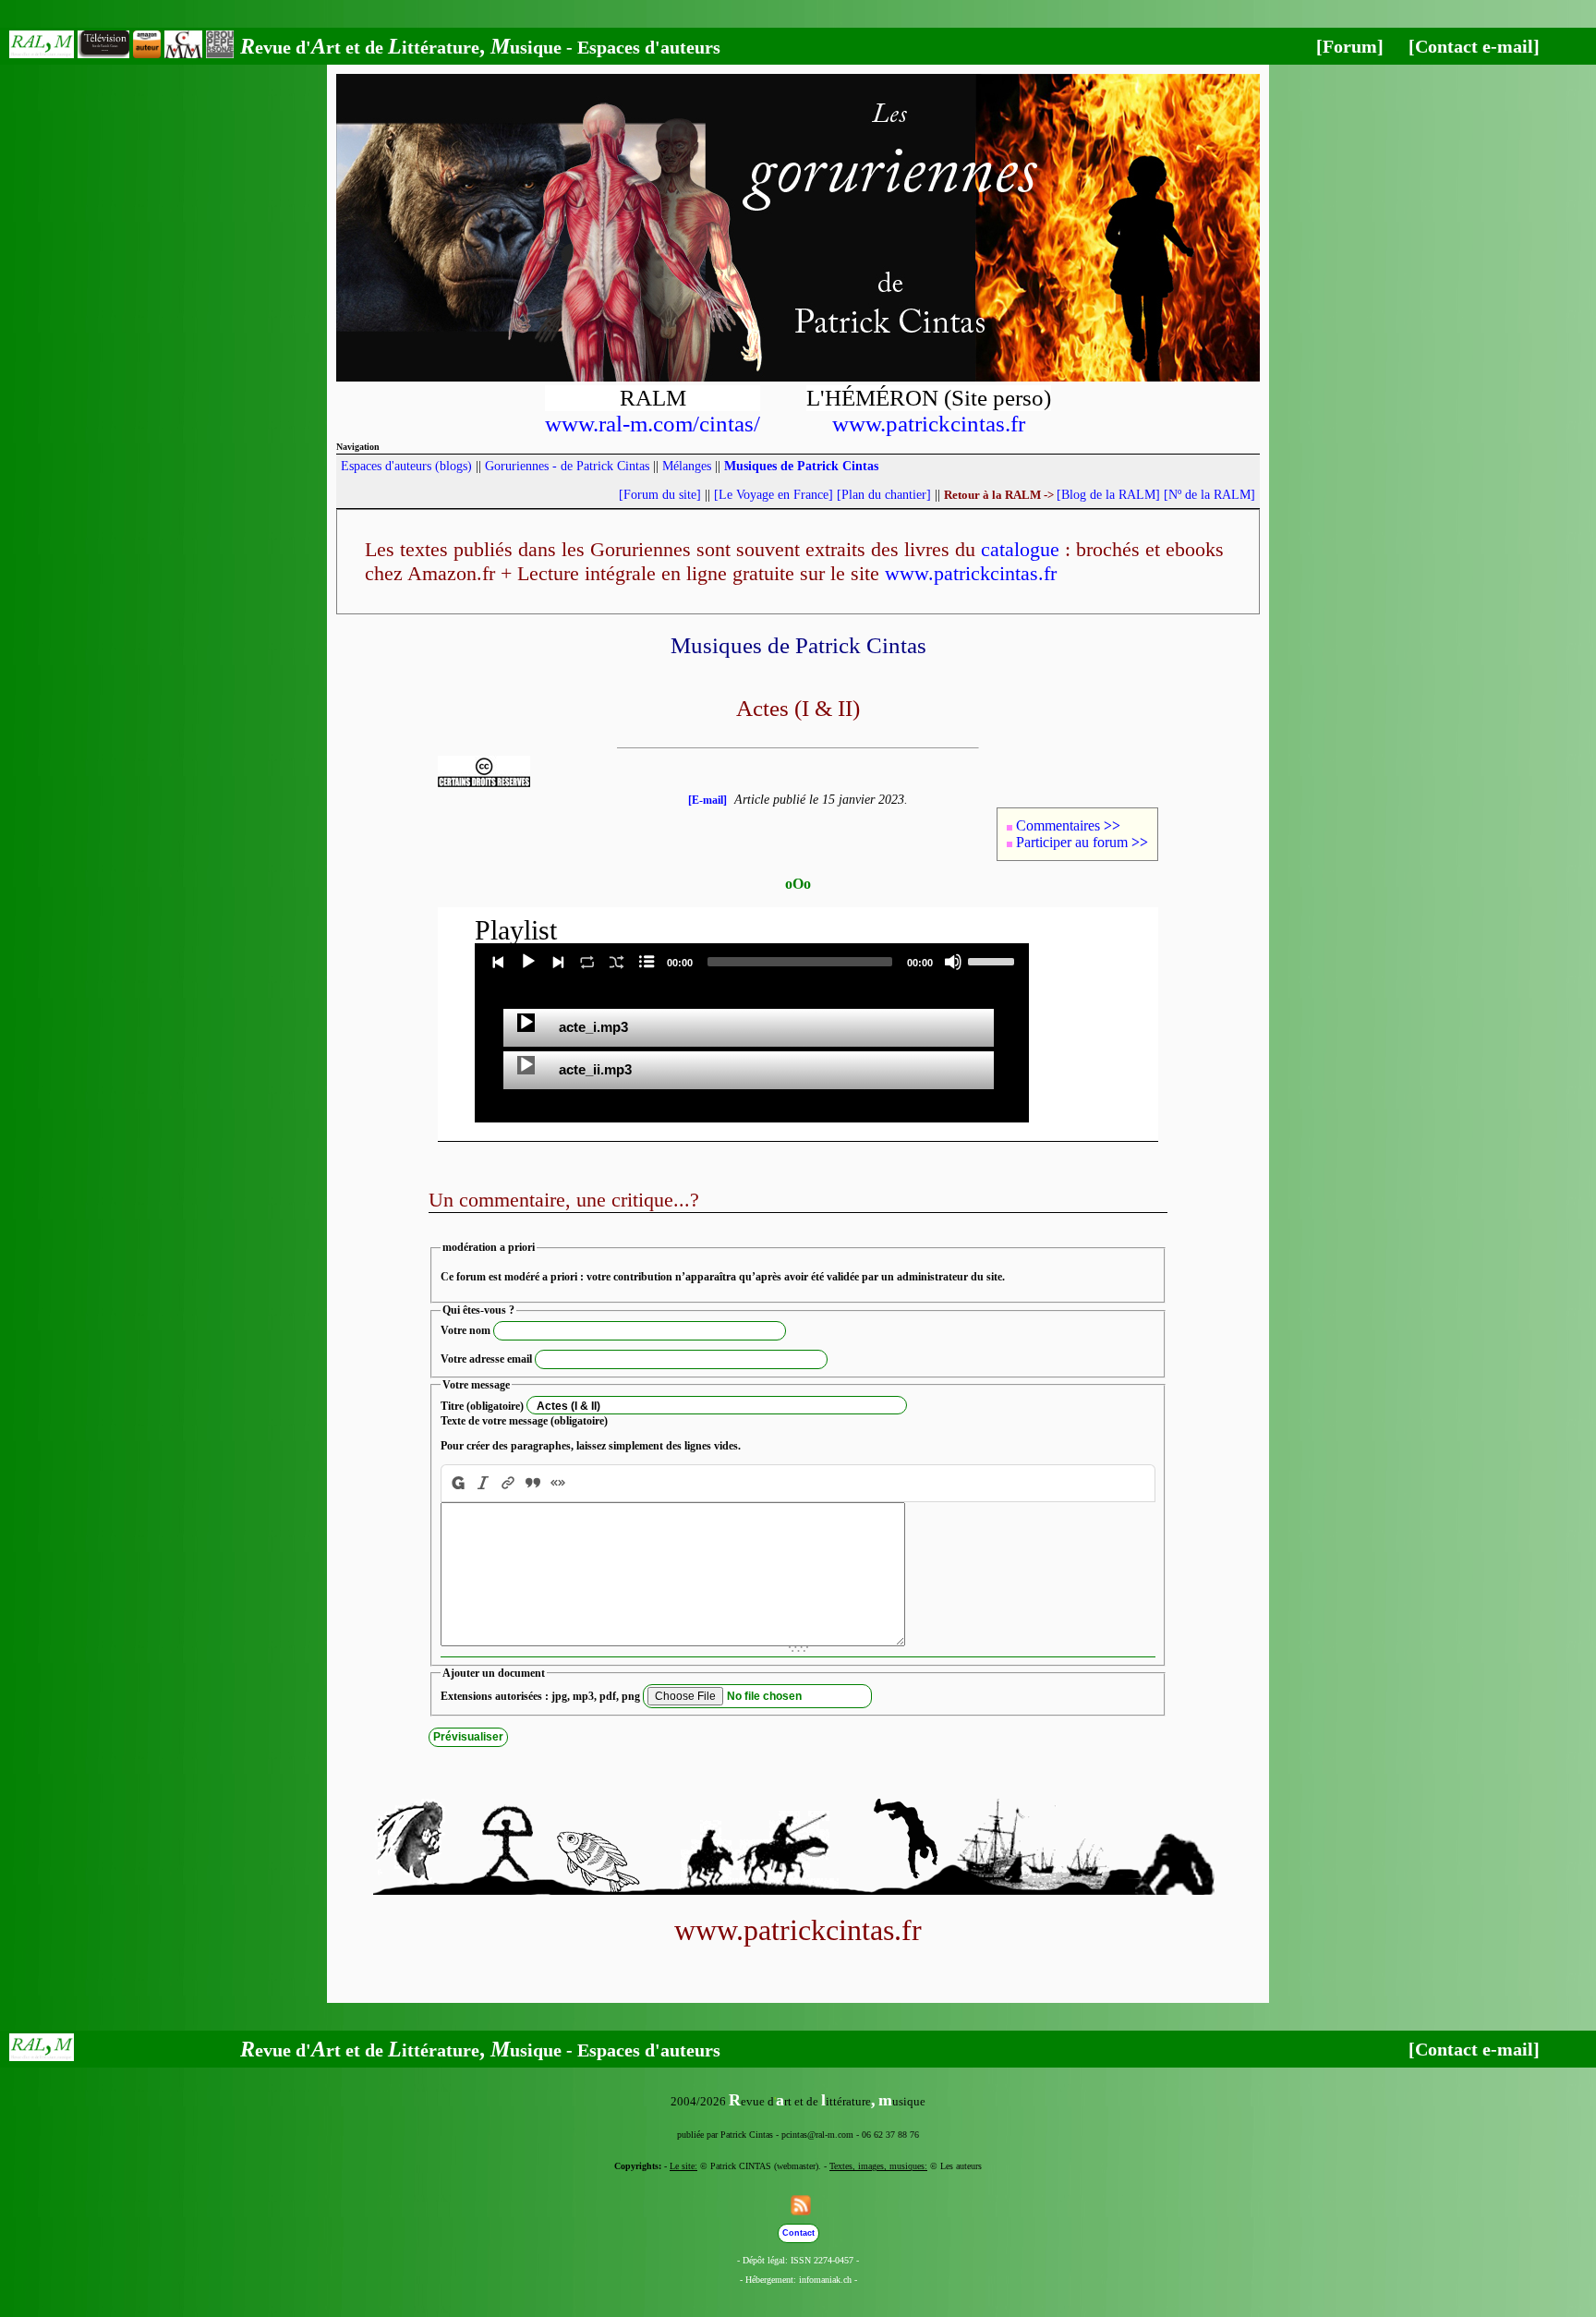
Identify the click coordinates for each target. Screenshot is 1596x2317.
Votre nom (465, 1330)
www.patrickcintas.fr (929, 424)
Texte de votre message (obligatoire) (524, 1421)
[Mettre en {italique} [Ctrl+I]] (484, 1483)
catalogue (1020, 549)
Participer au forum (1082, 842)
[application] (752, 962)
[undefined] (526, 1023)
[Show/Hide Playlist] (647, 962)
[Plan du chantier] (884, 495)
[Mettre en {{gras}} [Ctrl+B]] (456, 1483)
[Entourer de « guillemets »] (558, 1483)
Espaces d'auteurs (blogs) (406, 466)
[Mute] (953, 962)
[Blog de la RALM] (1108, 495)
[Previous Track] (499, 962)
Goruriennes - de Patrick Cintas (567, 466)
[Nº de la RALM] (1209, 495)
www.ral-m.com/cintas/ (653, 424)
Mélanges (687, 466)
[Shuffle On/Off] (617, 962)
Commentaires (1068, 825)
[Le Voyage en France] (774, 495)
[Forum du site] (660, 495)
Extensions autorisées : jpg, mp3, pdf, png (540, 1696)
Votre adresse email (486, 1359)
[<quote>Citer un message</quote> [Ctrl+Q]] (533, 1483)
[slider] (994, 960)
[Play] (528, 962)
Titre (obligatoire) (482, 1406)
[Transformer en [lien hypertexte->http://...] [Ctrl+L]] (508, 1483)
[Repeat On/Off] (587, 962)
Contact (798, 2233)
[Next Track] (558, 962)
